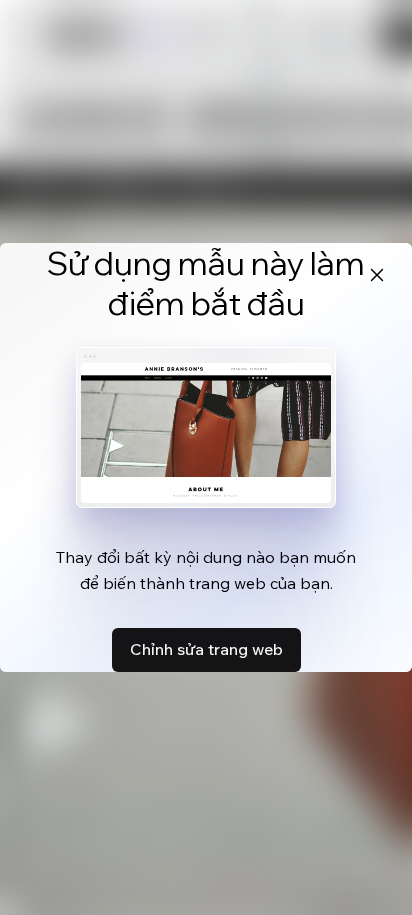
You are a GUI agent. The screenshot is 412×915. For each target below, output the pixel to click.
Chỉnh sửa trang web (206, 649)
